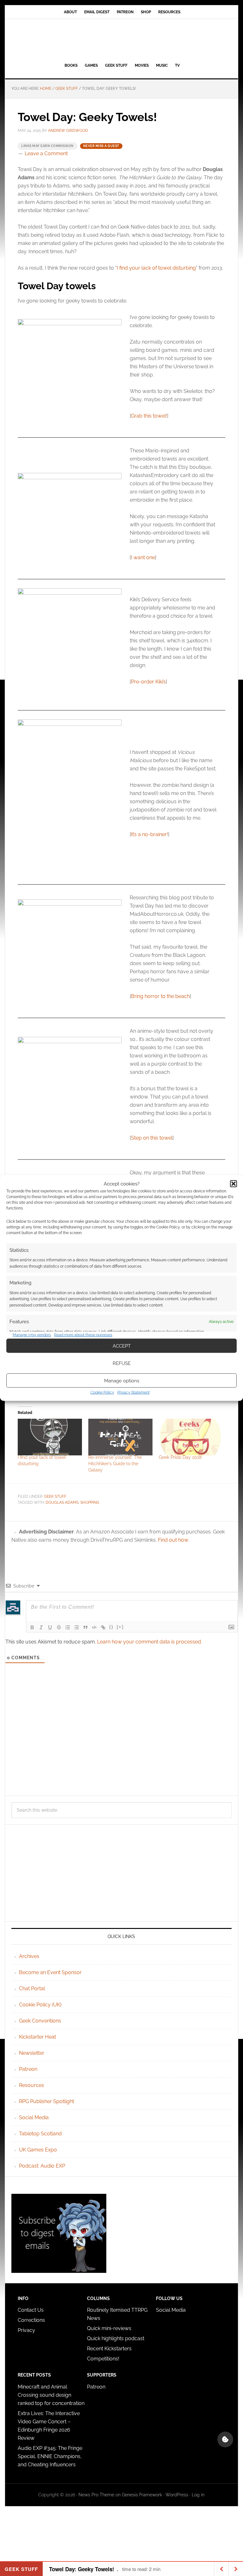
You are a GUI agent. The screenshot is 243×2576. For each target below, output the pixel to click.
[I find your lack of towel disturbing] (50, 1437)
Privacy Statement (134, 1392)
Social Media (34, 2117)
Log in (198, 2495)
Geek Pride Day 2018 (180, 1457)
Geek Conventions (40, 2021)
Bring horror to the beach (160, 996)
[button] (234, 1184)
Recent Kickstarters (110, 2349)
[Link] (103, 1627)
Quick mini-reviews (109, 2328)
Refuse (122, 1363)
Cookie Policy (102, 1392)
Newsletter (32, 2053)
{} (111, 1627)
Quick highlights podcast (116, 2338)
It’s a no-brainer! (150, 834)
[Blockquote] (85, 1627)
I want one (143, 557)
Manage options (122, 1380)
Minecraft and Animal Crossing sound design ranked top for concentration (51, 2395)
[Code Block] (94, 1627)
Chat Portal (32, 1989)
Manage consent (225, 2439)
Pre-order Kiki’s (148, 682)
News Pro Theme (96, 2495)
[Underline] (50, 1627)
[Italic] (41, 1627)
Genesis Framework (142, 2495)
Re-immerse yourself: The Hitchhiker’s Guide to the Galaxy (115, 1464)
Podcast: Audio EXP (42, 2166)
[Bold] (32, 1627)
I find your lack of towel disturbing (156, 268)
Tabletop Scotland (40, 2134)
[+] (120, 1627)
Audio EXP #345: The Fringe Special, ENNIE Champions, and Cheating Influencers (50, 2456)
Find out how (173, 1540)
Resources (31, 2085)
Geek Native (121, 40)
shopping (90, 1502)
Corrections (31, 2320)
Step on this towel (152, 1138)
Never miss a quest (101, 146)
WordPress (177, 2495)
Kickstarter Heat (37, 2037)
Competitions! (103, 2359)
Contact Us (31, 2310)
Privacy (26, 2330)
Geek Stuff (55, 1496)
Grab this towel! (149, 416)
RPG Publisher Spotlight (47, 2101)
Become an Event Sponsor (50, 1972)
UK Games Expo (38, 2150)
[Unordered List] (77, 1627)
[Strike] (59, 1627)
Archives (29, 1956)
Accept (122, 1346)
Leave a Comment (46, 153)
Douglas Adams (62, 1502)
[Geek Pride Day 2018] (191, 1437)
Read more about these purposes (83, 1335)
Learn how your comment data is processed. (150, 1642)
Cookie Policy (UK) (40, 2005)
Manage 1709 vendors (32, 1335)
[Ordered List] (68, 1627)
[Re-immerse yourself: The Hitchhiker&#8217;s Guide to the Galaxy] (120, 1437)
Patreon (28, 2069)
